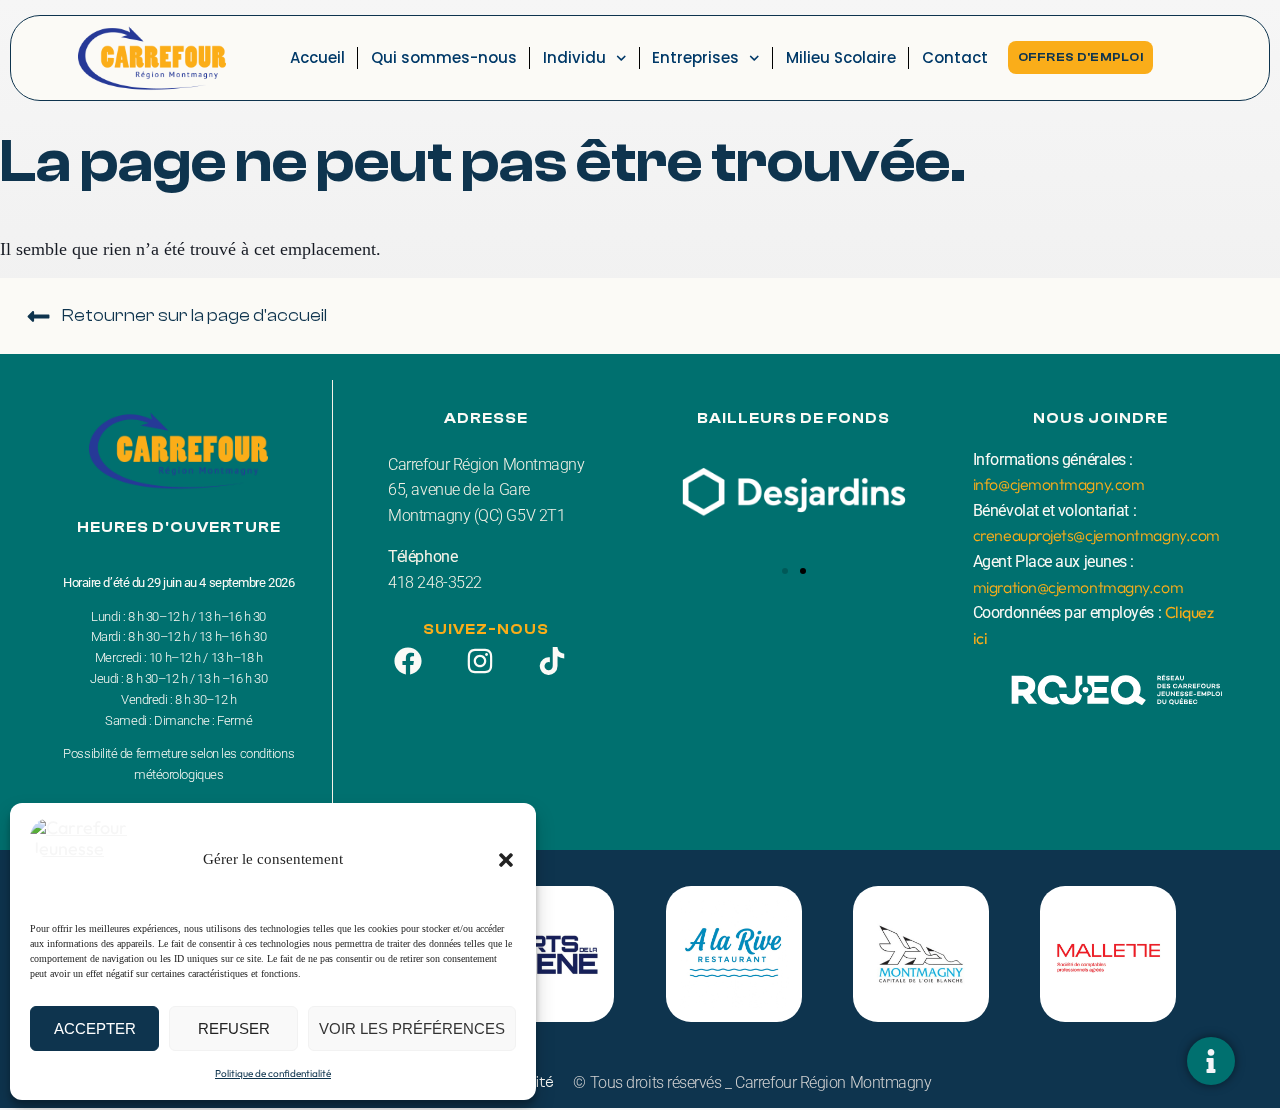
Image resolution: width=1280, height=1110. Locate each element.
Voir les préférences (412, 1028)
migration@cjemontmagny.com (1078, 587)
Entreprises (695, 57)
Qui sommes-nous (444, 57)
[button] (506, 860)
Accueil (317, 57)
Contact (955, 57)
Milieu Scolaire (841, 57)
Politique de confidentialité (273, 1073)
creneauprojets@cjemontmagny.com (1096, 535)
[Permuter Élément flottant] (1211, 1061)
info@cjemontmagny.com (1059, 484)
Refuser (234, 1028)
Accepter (95, 1028)
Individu (574, 57)
